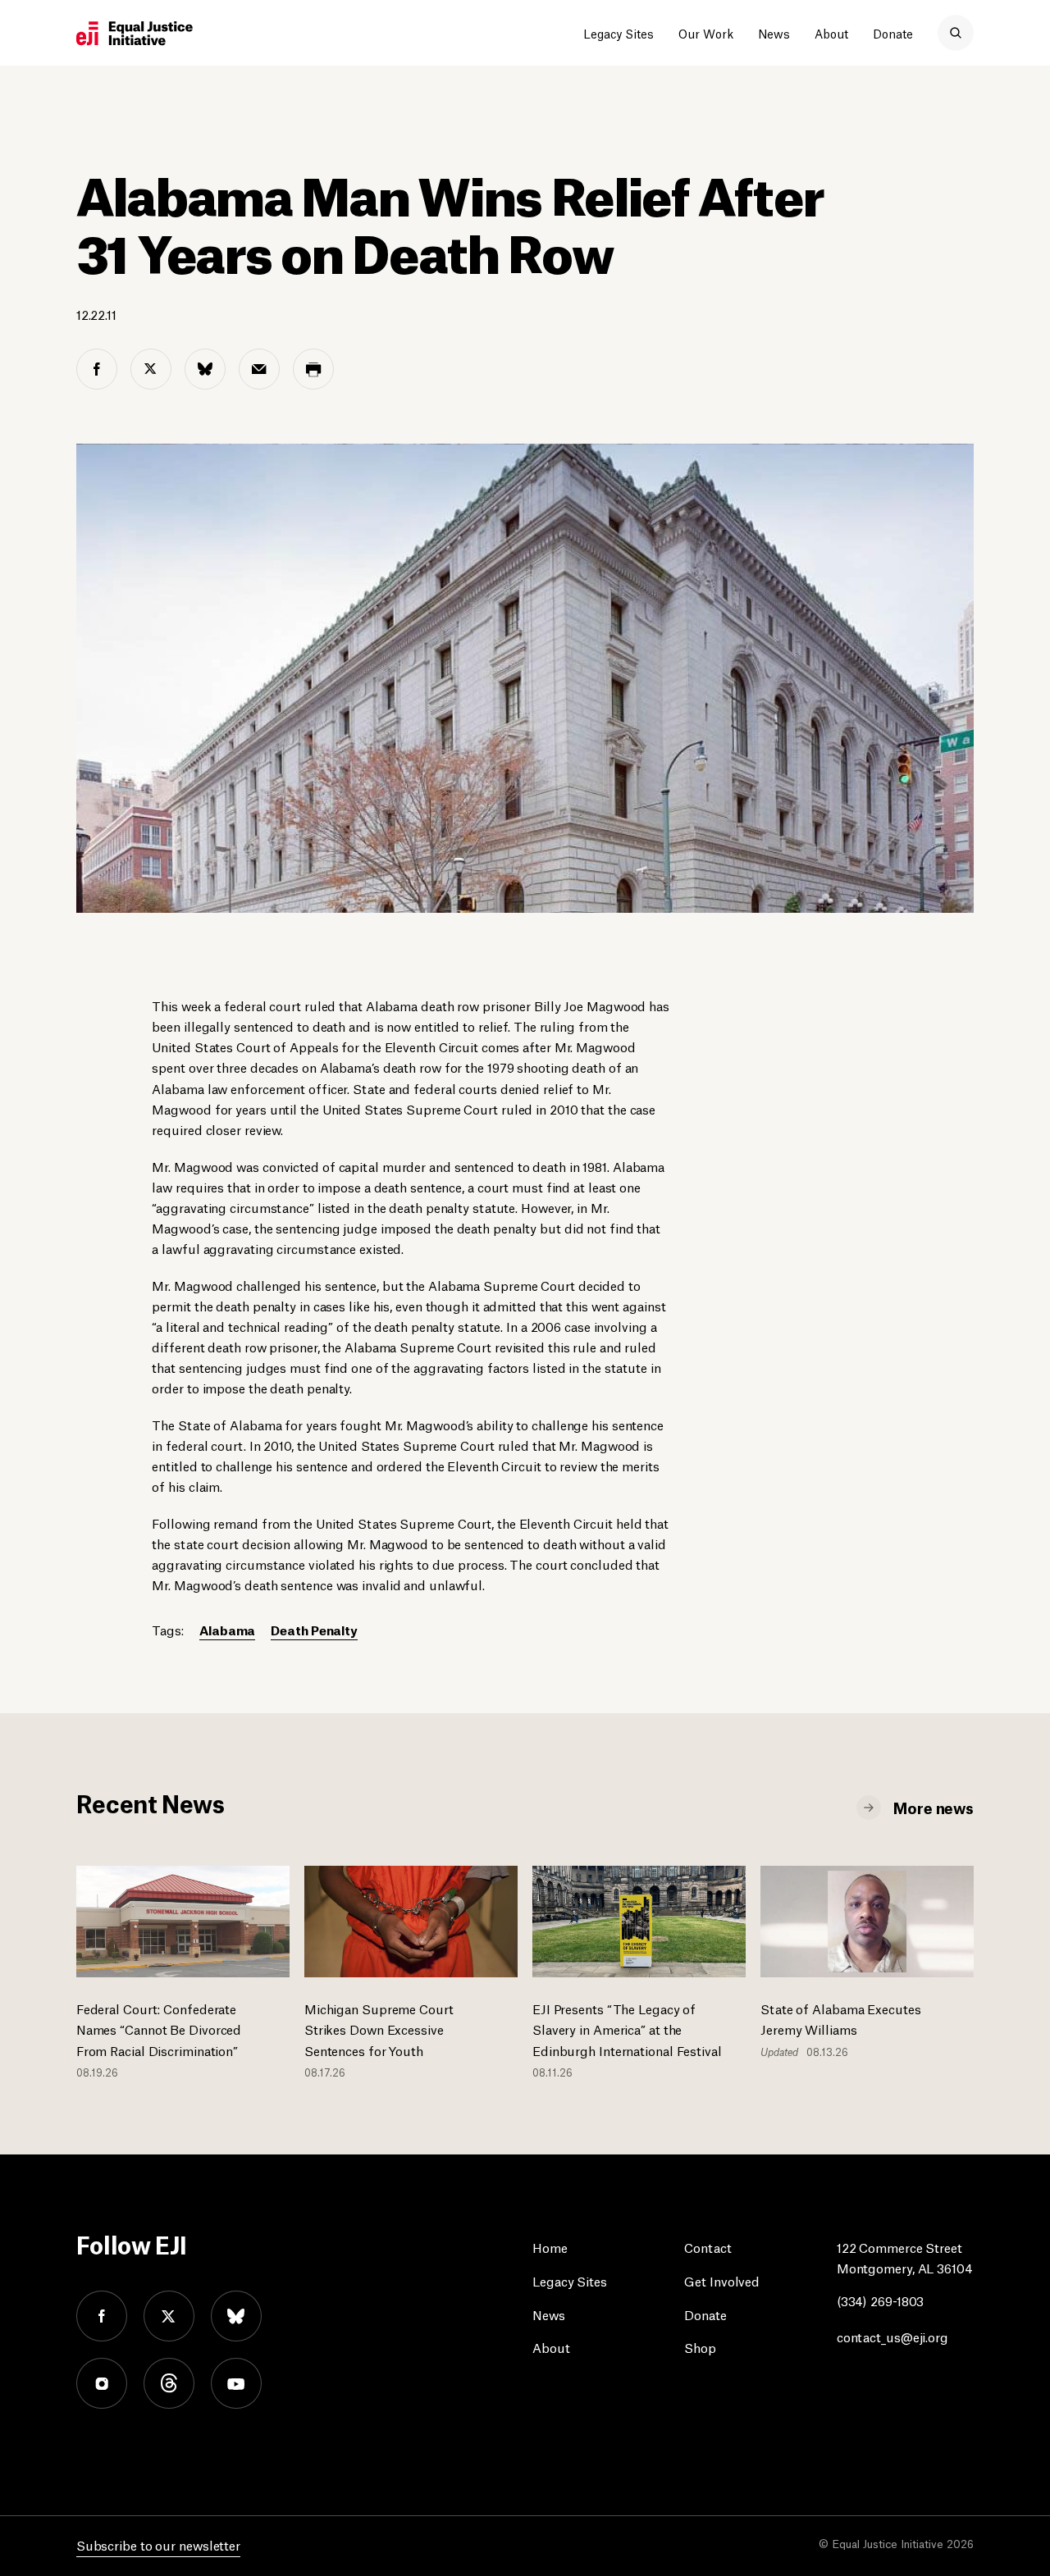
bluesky (236, 2316)
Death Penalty (314, 1629)
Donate (893, 33)
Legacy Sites (619, 33)
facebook (102, 2316)
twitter (169, 2316)
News (774, 33)
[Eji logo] (135, 34)
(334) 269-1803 (881, 2300)
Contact (708, 2247)
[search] (956, 33)
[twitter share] (151, 369)
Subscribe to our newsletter (158, 2544)
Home (550, 2247)
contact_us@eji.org (892, 2336)
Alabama (227, 1629)
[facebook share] (97, 369)
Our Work (706, 33)
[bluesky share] (205, 369)
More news (934, 1807)
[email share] (259, 369)
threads (169, 2383)
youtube (236, 2383)
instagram (102, 2383)
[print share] (313, 369)
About (831, 33)
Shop (700, 2347)
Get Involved (722, 2280)
